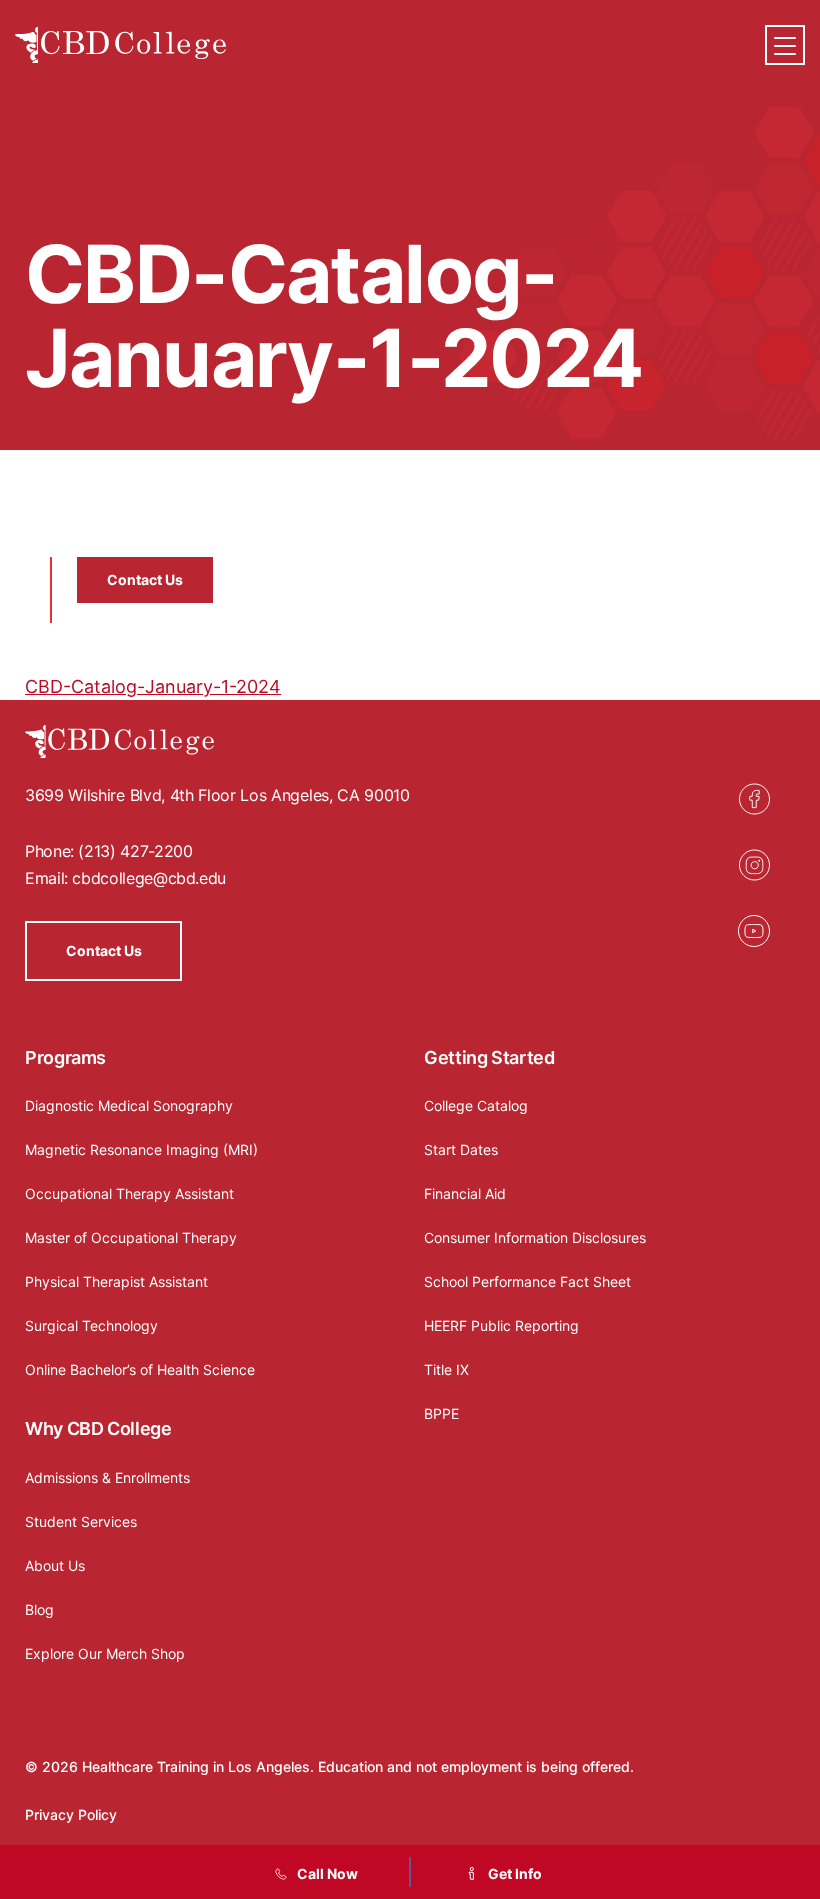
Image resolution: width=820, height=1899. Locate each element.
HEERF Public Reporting (501, 1325)
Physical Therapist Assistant (116, 1281)
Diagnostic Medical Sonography (129, 1105)
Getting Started (489, 1057)
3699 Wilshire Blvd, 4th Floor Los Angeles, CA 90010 (217, 795)
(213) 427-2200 (135, 851)
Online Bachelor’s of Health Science (140, 1369)
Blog (39, 1609)
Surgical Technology (91, 1325)
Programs (65, 1057)
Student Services (81, 1521)
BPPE (441, 1413)
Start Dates (461, 1149)
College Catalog (476, 1105)
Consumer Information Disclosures (535, 1237)
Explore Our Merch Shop (105, 1653)
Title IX (446, 1369)
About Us (55, 1565)
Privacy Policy (71, 1814)
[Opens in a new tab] (754, 799)
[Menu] (785, 45)
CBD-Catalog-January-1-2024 (153, 686)
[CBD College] (121, 45)
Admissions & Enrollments (107, 1477)
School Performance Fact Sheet (527, 1281)
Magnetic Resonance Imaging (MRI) (141, 1149)
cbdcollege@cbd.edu (149, 878)
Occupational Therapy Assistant (129, 1193)
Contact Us (145, 579)
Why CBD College (98, 1428)
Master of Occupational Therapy (131, 1237)
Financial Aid (465, 1193)
